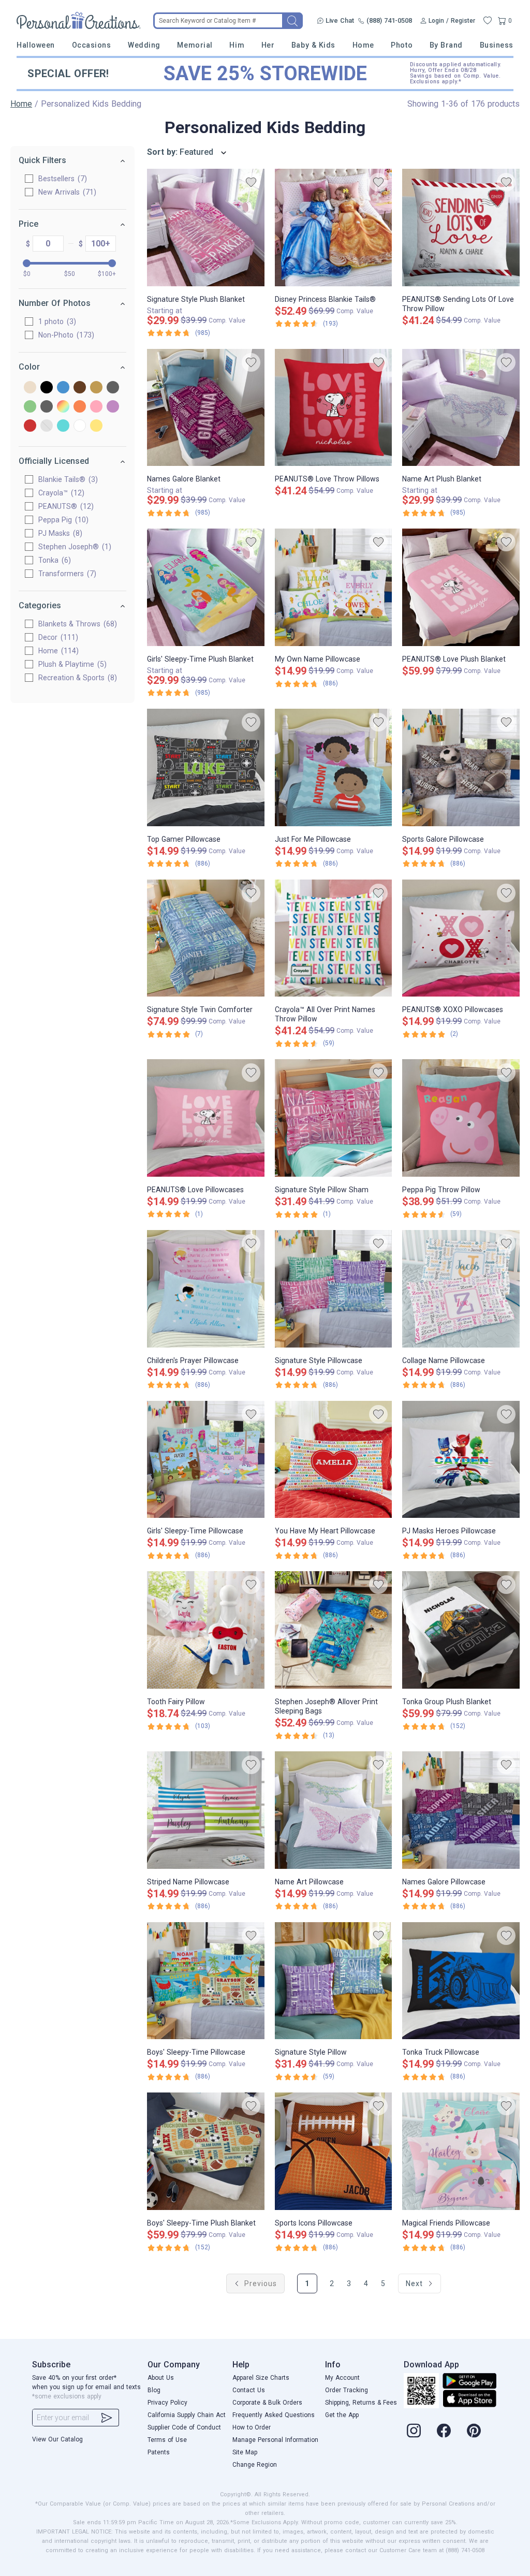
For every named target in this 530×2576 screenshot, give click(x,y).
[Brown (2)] (80, 388)
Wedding (144, 45)
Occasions (92, 45)
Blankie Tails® (67, 479)
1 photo (56, 321)
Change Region (255, 2465)
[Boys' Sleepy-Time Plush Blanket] (206, 2151)
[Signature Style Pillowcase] (334, 1289)
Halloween (36, 45)
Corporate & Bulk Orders (267, 2403)
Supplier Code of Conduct (184, 2427)
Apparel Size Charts (261, 2378)
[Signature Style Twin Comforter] (206, 938)
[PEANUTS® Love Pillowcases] (206, 1118)
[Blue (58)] (63, 388)
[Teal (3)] (63, 426)
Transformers (66, 574)
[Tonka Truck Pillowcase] (461, 1981)
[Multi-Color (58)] (63, 407)
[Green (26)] (30, 407)
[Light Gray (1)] (47, 407)
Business (497, 45)
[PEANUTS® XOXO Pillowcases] (461, 938)
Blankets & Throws (76, 624)
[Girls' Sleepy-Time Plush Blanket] (206, 587)
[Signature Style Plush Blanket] (206, 228)
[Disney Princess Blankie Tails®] (334, 228)
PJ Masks (59, 533)
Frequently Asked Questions (274, 2415)
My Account (342, 2378)
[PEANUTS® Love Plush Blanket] (461, 587)
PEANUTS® (65, 506)
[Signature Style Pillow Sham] (334, 1118)
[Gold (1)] (96, 388)
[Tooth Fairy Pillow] (206, 1630)
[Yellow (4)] (96, 426)
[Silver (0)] (47, 426)
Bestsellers (61, 179)
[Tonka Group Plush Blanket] (461, 1630)
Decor (57, 637)
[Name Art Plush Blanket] (461, 408)
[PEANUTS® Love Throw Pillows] (334, 408)
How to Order (252, 2427)
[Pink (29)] (96, 407)
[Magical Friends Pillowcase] (461, 2151)
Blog (154, 2390)
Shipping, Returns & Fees (361, 2403)
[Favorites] (488, 21)
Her (268, 45)
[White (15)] (80, 426)
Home (363, 45)
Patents (159, 2452)
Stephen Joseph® (73, 547)
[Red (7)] (30, 426)
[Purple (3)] (113, 407)
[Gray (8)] (113, 388)
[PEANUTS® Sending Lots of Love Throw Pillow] (461, 228)
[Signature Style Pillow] (334, 1981)
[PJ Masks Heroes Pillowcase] (461, 1460)
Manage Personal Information (275, 2440)
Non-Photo (65, 335)
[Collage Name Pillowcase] (461, 1289)
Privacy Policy (167, 2403)
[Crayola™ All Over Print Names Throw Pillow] (334, 938)
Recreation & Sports (76, 678)
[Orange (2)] (80, 407)
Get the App (342, 2415)
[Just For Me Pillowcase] (334, 767)
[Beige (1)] (30, 388)
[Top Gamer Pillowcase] (206, 767)
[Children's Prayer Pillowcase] (206, 1289)
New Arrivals (66, 192)
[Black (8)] (47, 388)
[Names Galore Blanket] (206, 408)
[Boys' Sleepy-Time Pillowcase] (206, 1981)
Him (237, 45)
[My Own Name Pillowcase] (334, 587)
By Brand (446, 45)
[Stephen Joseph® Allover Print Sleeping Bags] (334, 1630)
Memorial (195, 45)
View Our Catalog (57, 2439)
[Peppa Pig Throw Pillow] (461, 1118)
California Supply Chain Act (187, 2415)
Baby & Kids (313, 45)
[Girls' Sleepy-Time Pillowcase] (206, 1460)
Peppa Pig (62, 520)
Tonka (53, 560)
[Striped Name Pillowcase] (206, 1810)
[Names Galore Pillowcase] (461, 1810)
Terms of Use (167, 2440)
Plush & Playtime (71, 664)
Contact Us (249, 2390)
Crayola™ (60, 493)
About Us (161, 2378)
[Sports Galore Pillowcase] (461, 767)
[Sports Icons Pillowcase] (334, 2151)
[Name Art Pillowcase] (334, 1810)
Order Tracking (347, 2390)
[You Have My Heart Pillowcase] (334, 1460)
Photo (402, 45)
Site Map (245, 2452)
